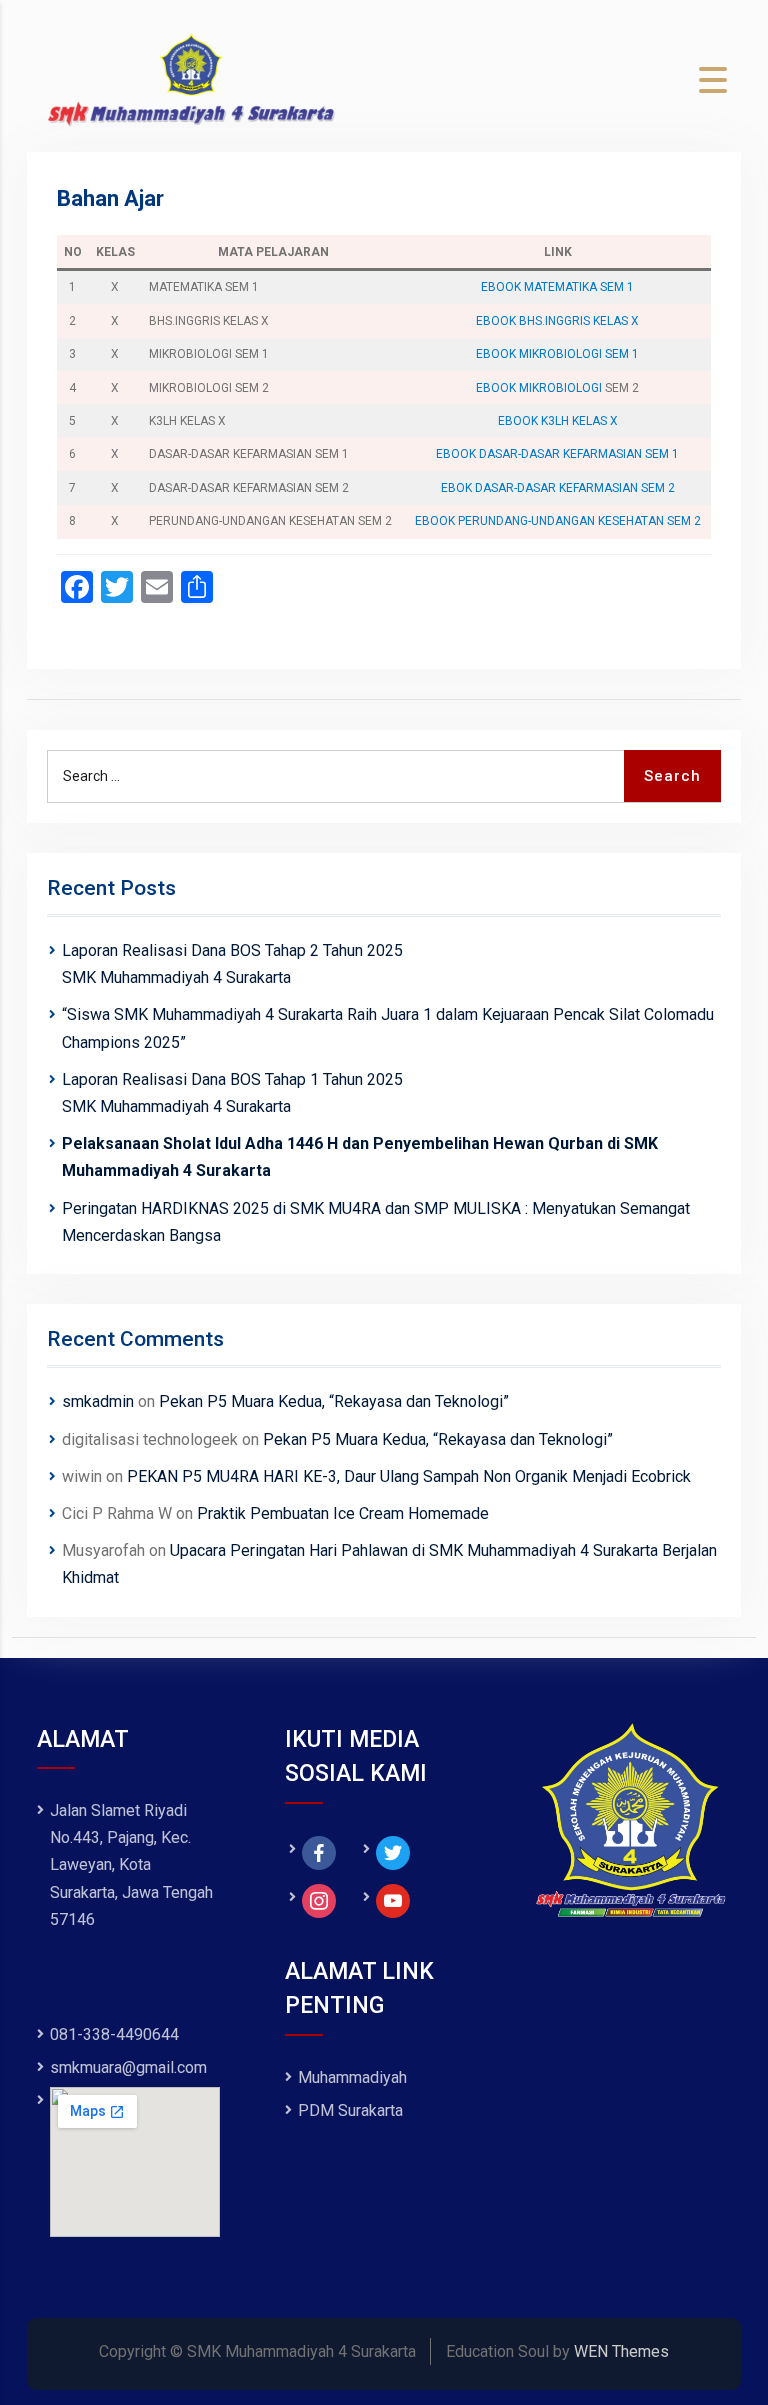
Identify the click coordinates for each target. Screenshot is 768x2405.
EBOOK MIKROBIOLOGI (539, 388)
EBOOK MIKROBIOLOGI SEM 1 (557, 354)
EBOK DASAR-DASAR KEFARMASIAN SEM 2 (558, 488)
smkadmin (98, 1401)
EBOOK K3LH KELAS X (558, 421)
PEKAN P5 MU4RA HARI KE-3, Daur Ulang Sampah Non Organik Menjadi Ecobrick (409, 1476)
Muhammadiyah (352, 2077)
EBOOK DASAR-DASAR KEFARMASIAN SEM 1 (557, 454)
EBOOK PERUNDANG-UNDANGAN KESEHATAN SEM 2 (558, 521)
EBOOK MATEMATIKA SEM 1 (557, 287)
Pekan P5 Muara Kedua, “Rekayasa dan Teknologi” (334, 1401)
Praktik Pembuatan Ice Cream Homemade (343, 1513)
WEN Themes (621, 2351)
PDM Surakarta (350, 2110)
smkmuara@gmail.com (128, 2067)
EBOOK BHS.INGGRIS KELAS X (557, 321)
